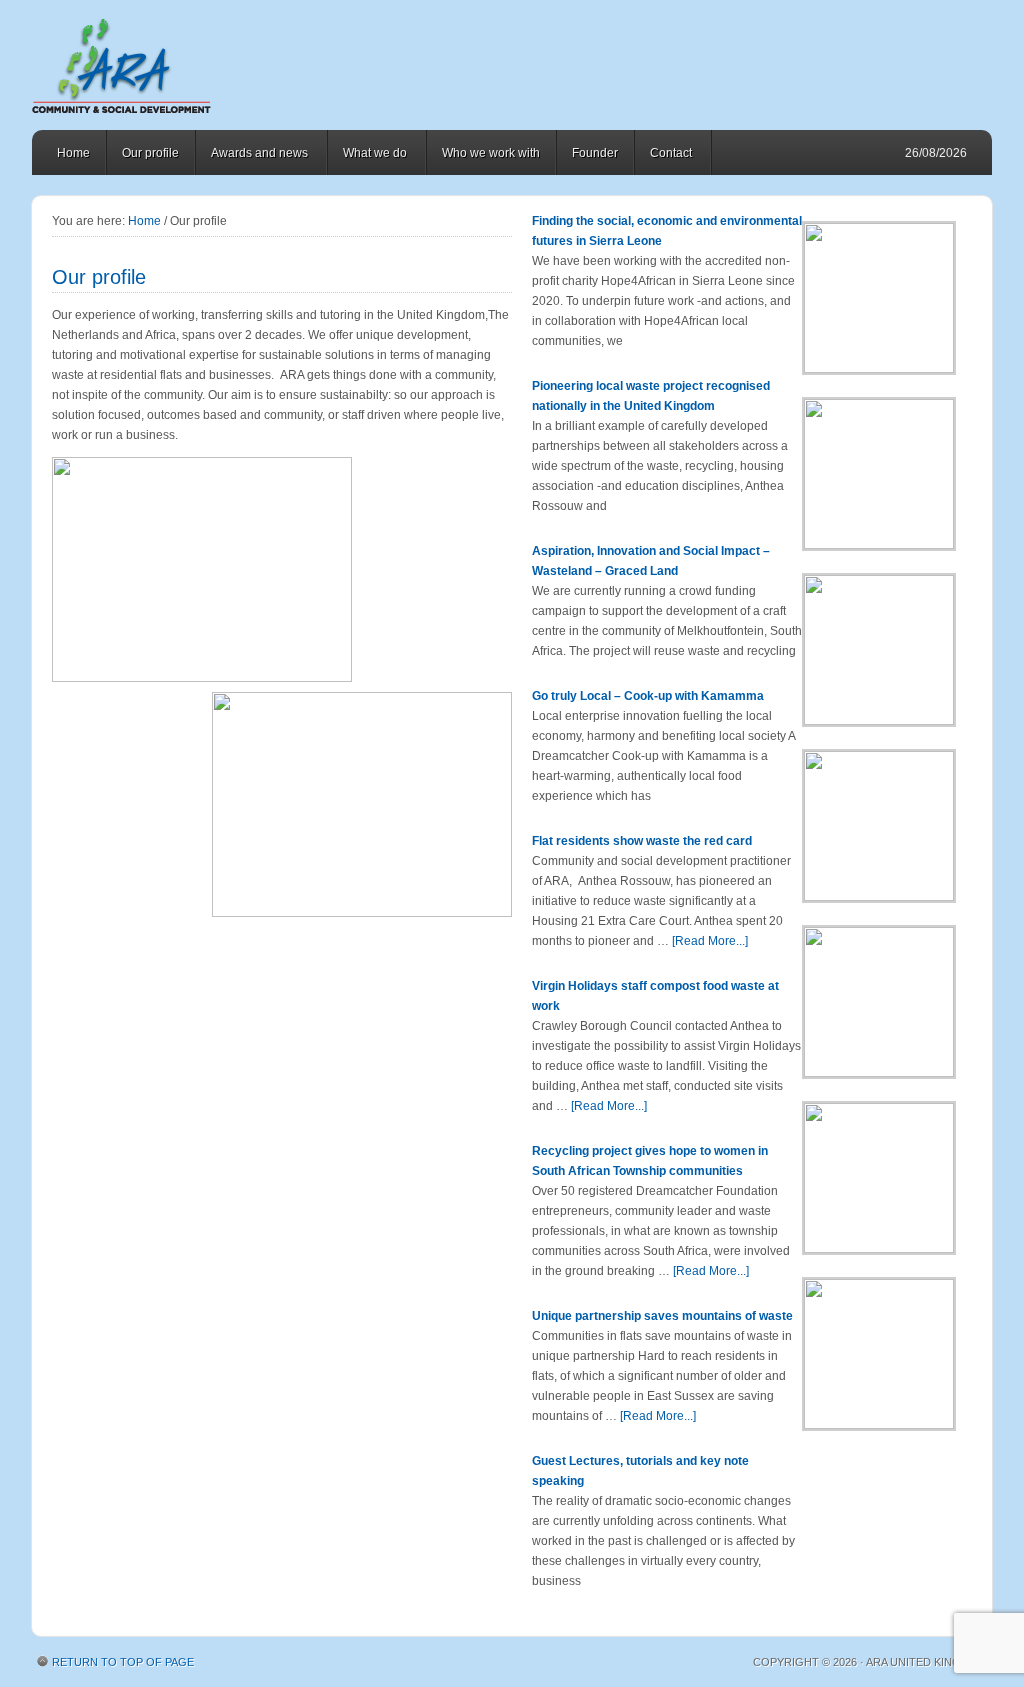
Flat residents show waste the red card (642, 841)
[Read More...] (710, 941)
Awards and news (252, 156)
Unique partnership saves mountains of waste (662, 1316)
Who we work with (491, 153)
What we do (367, 156)
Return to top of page (123, 1662)
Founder (595, 153)
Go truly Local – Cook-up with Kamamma (648, 696)
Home (73, 153)
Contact (663, 156)
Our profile (150, 153)
